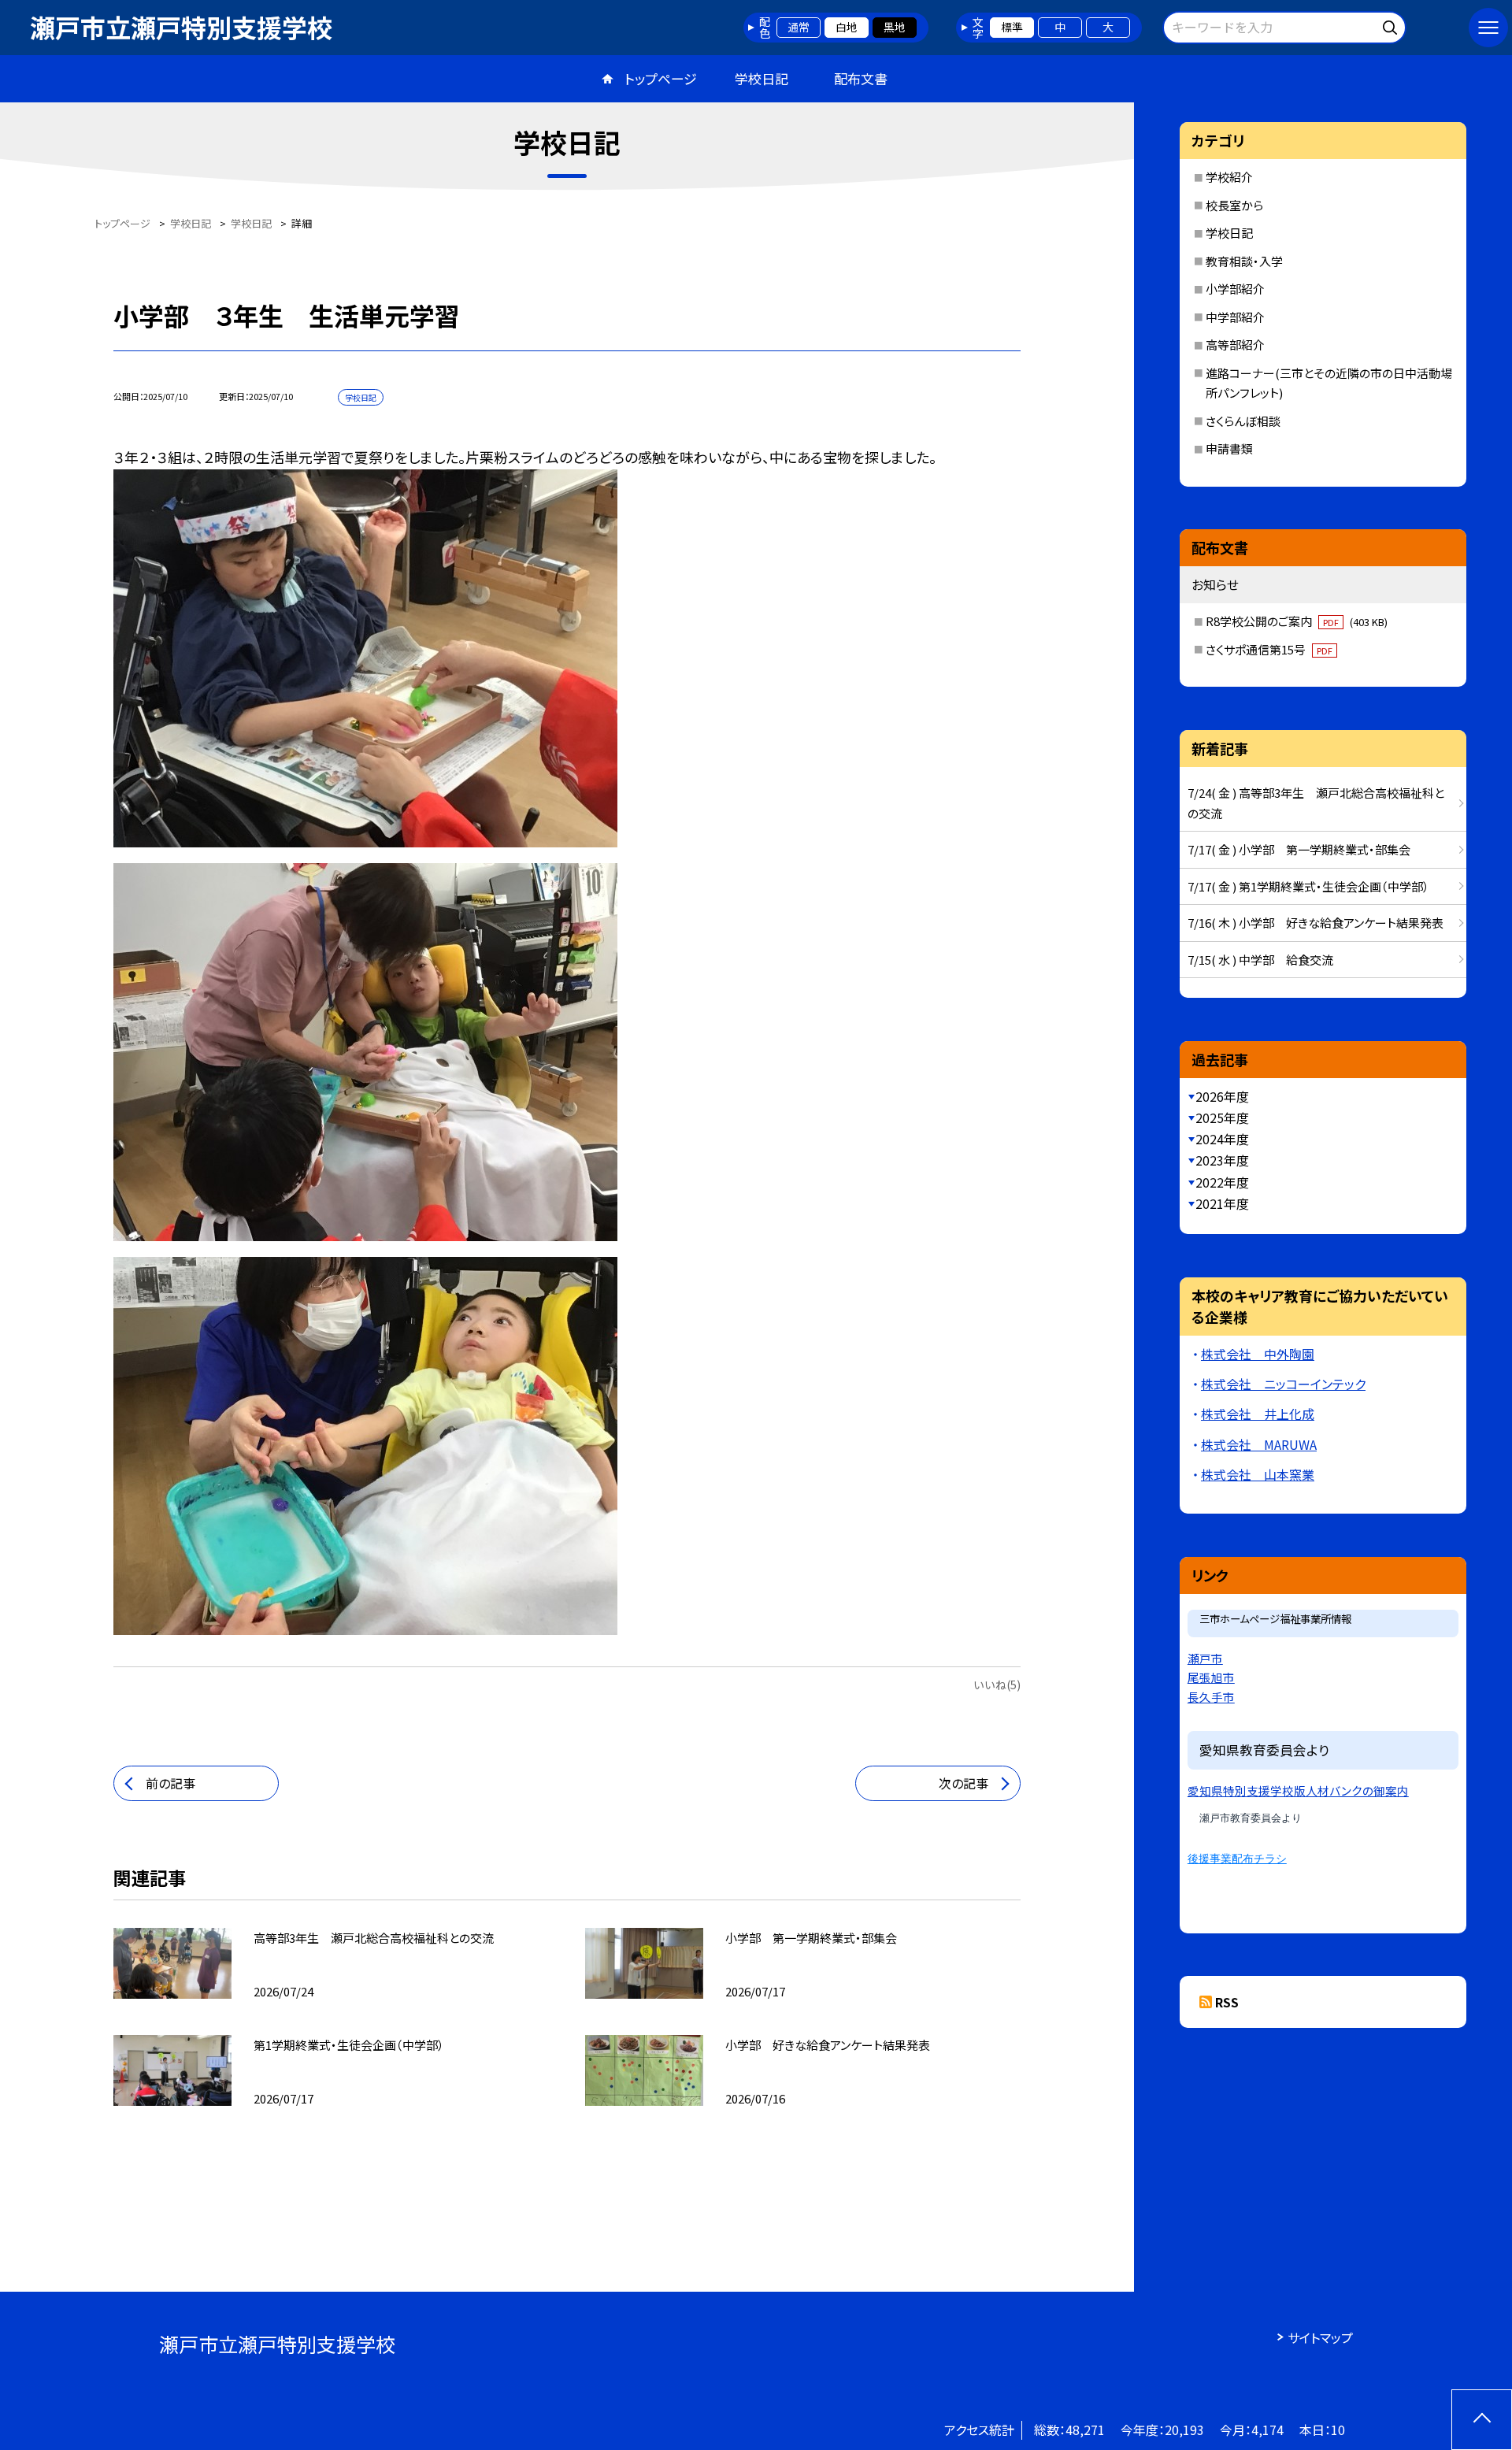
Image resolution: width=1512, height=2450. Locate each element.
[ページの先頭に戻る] (1482, 2420)
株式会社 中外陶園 (1258, 1354)
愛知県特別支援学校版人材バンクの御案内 (1298, 1790)
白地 (847, 27)
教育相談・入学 (1244, 261)
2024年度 (1222, 1139)
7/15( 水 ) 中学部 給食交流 (1260, 960)
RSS (1227, 2002)
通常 (799, 27)
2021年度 (1222, 1203)
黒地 (895, 27)
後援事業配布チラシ (1237, 1859)
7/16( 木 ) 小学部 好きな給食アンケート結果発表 (1316, 923)
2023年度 (1222, 1160)
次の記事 (964, 1783)
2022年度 (1222, 1182)
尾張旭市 (1211, 1677)
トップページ (661, 78)
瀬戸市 (1205, 1658)
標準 (1012, 27)
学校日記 (762, 78)
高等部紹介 (1235, 345)
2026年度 (1222, 1096)
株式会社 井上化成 (1258, 1414)
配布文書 (861, 78)
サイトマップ (1320, 2337)
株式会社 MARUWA (1259, 1444)
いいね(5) (997, 1685)
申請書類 (1229, 448)
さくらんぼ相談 (1243, 421)
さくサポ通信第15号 (1269, 649)
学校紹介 (1229, 177)
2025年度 (1222, 1118)
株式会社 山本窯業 (1258, 1474)
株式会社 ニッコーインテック (1283, 1384)
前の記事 (170, 1783)
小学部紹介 (1235, 289)
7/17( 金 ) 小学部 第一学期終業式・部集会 (1299, 849)
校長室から (1234, 205)
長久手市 (1211, 1697)
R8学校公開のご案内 (1297, 621)
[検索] (1392, 25)
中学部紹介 (1235, 317)
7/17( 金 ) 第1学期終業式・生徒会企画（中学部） (1308, 886)
